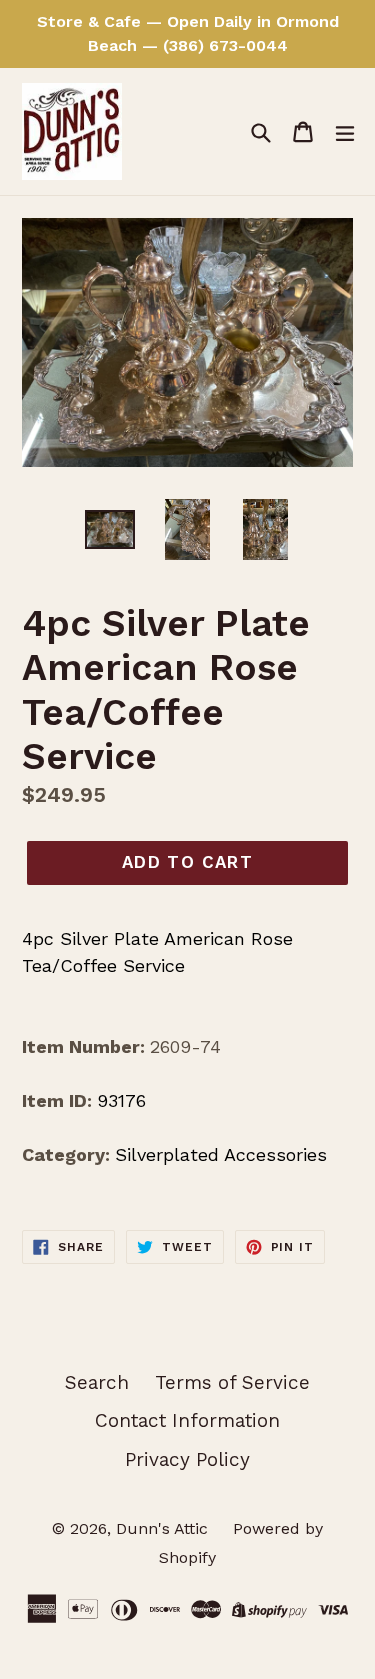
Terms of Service (232, 1382)
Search (97, 1382)
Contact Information (187, 1420)
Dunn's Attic (164, 1528)
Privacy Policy (187, 1459)
